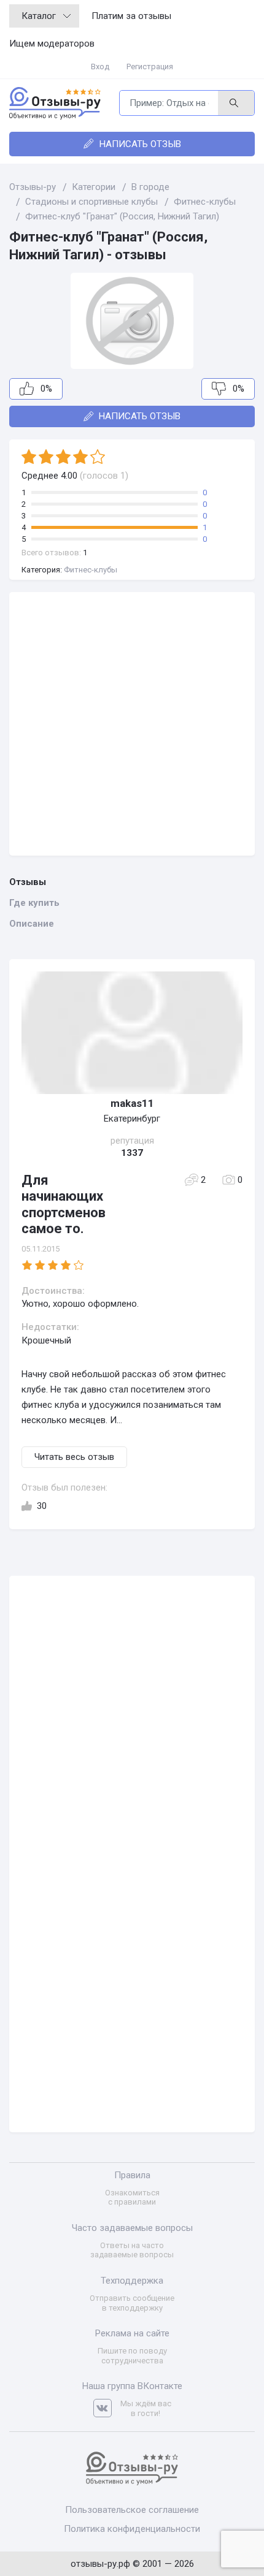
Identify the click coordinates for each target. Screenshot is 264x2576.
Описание (32, 924)
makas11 (132, 1103)
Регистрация (150, 66)
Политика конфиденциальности (132, 2529)
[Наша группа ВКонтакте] (107, 2408)
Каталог (39, 16)
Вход (100, 66)
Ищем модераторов (52, 44)
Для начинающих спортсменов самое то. (64, 1204)
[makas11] (132, 1033)
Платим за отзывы (131, 16)
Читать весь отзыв (74, 1457)
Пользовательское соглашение (132, 2510)
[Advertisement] (132, 724)
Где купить (34, 903)
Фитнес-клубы (91, 570)
